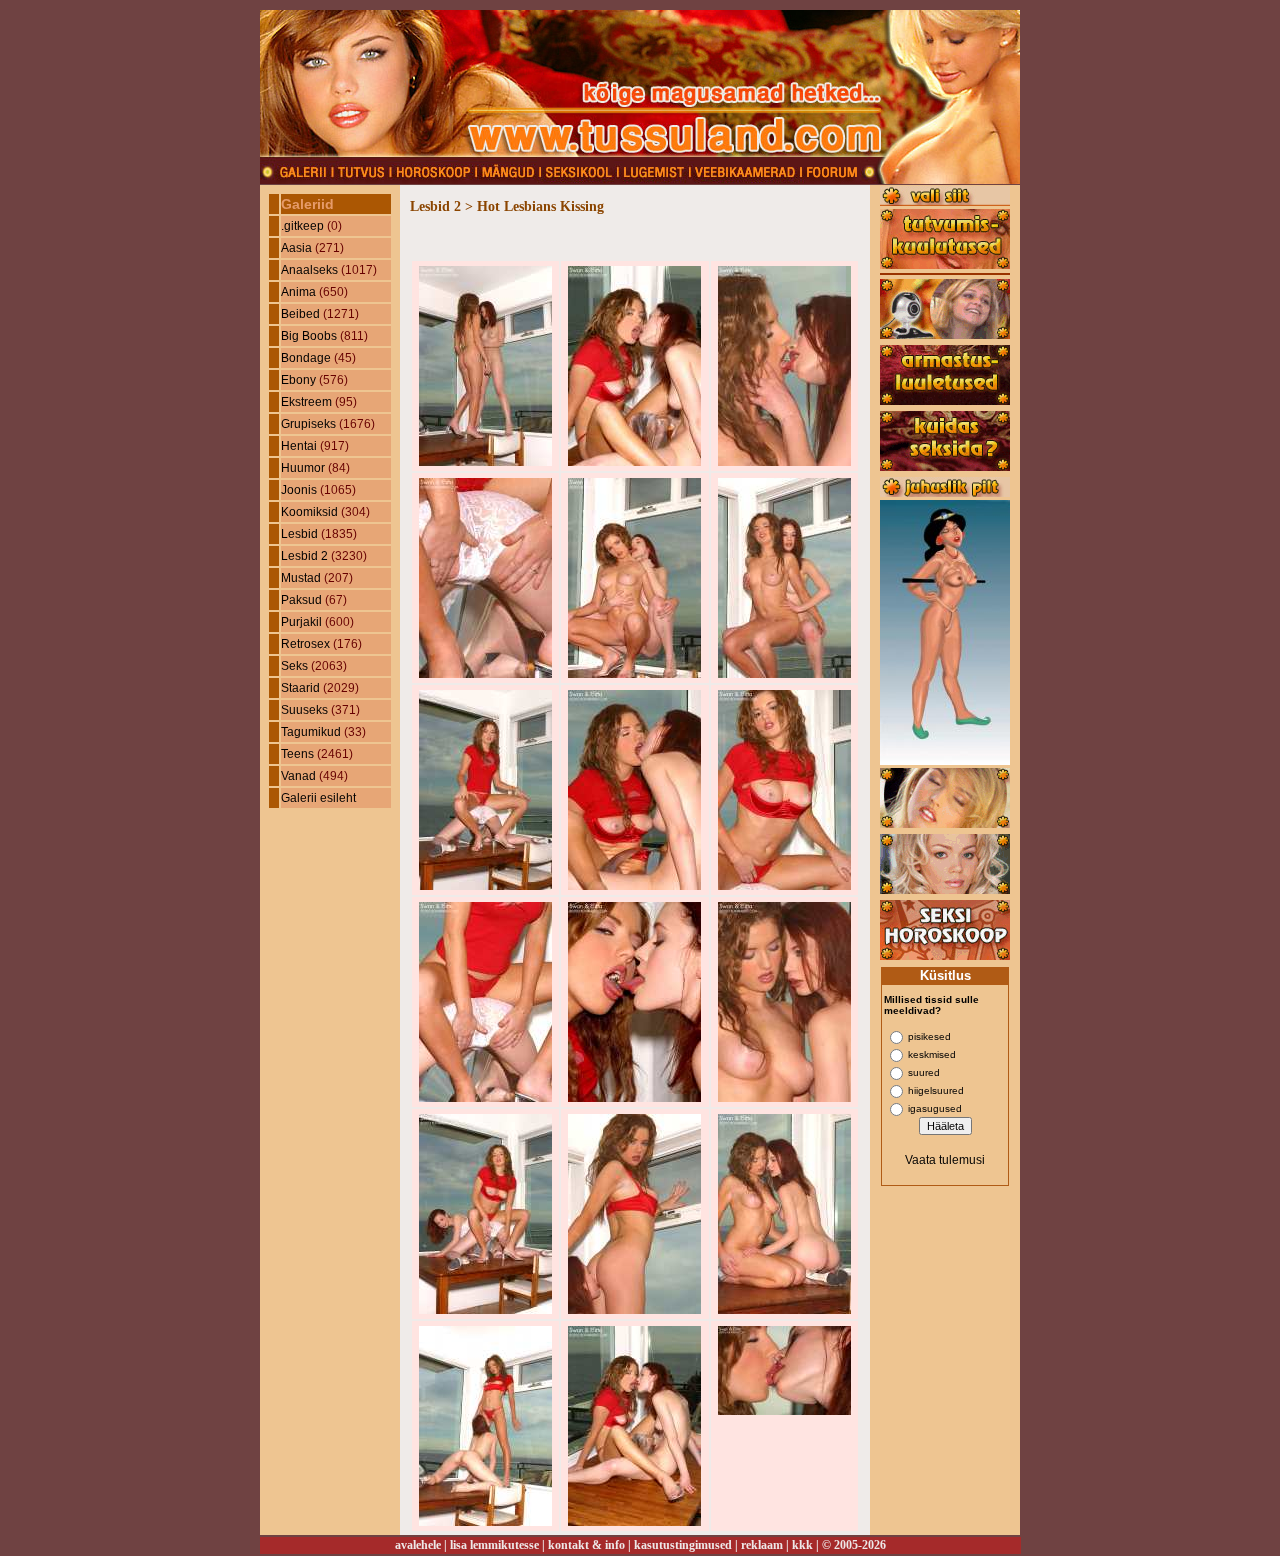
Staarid (300, 688)
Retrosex (305, 644)
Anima (298, 292)
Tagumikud (311, 732)
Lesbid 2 (304, 556)
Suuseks (304, 710)
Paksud (301, 600)
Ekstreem (306, 402)
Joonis (299, 490)
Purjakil (301, 622)
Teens (297, 754)
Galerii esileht (318, 798)
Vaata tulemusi (945, 1160)
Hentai (299, 446)
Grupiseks (308, 424)
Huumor (303, 468)
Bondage (306, 358)
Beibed (300, 314)
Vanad (298, 776)
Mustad (301, 578)
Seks (294, 666)
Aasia (296, 248)
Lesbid (299, 534)
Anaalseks (309, 270)
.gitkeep (302, 226)
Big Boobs (309, 336)
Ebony (298, 380)
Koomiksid (309, 512)
